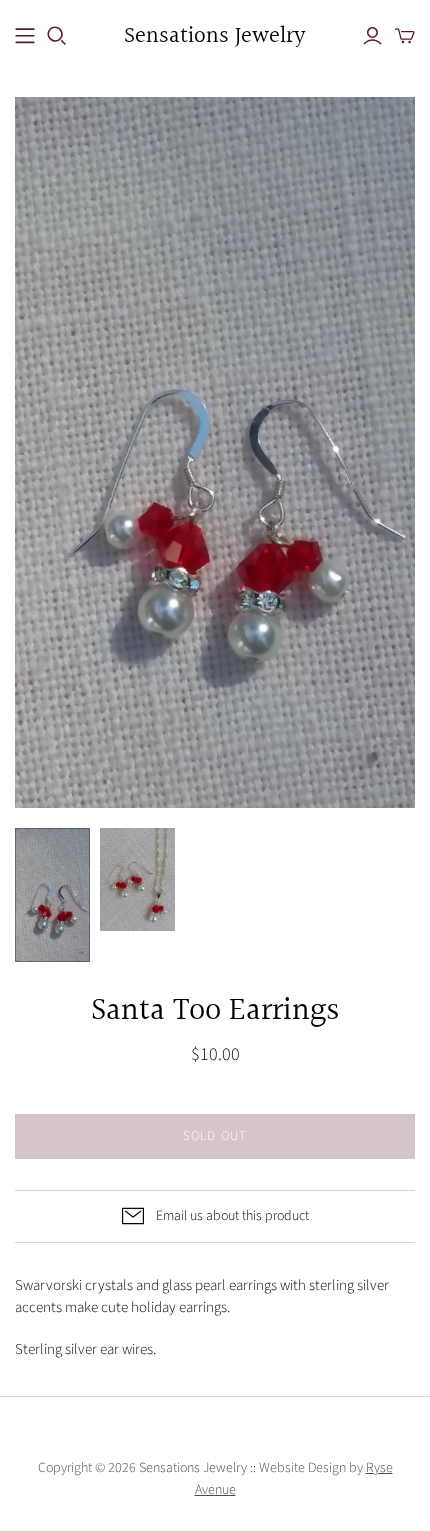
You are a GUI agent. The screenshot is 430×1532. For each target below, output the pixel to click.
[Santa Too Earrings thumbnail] (52, 894)
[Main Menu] (25, 36)
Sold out (214, 1136)
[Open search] (57, 36)
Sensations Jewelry (215, 36)
